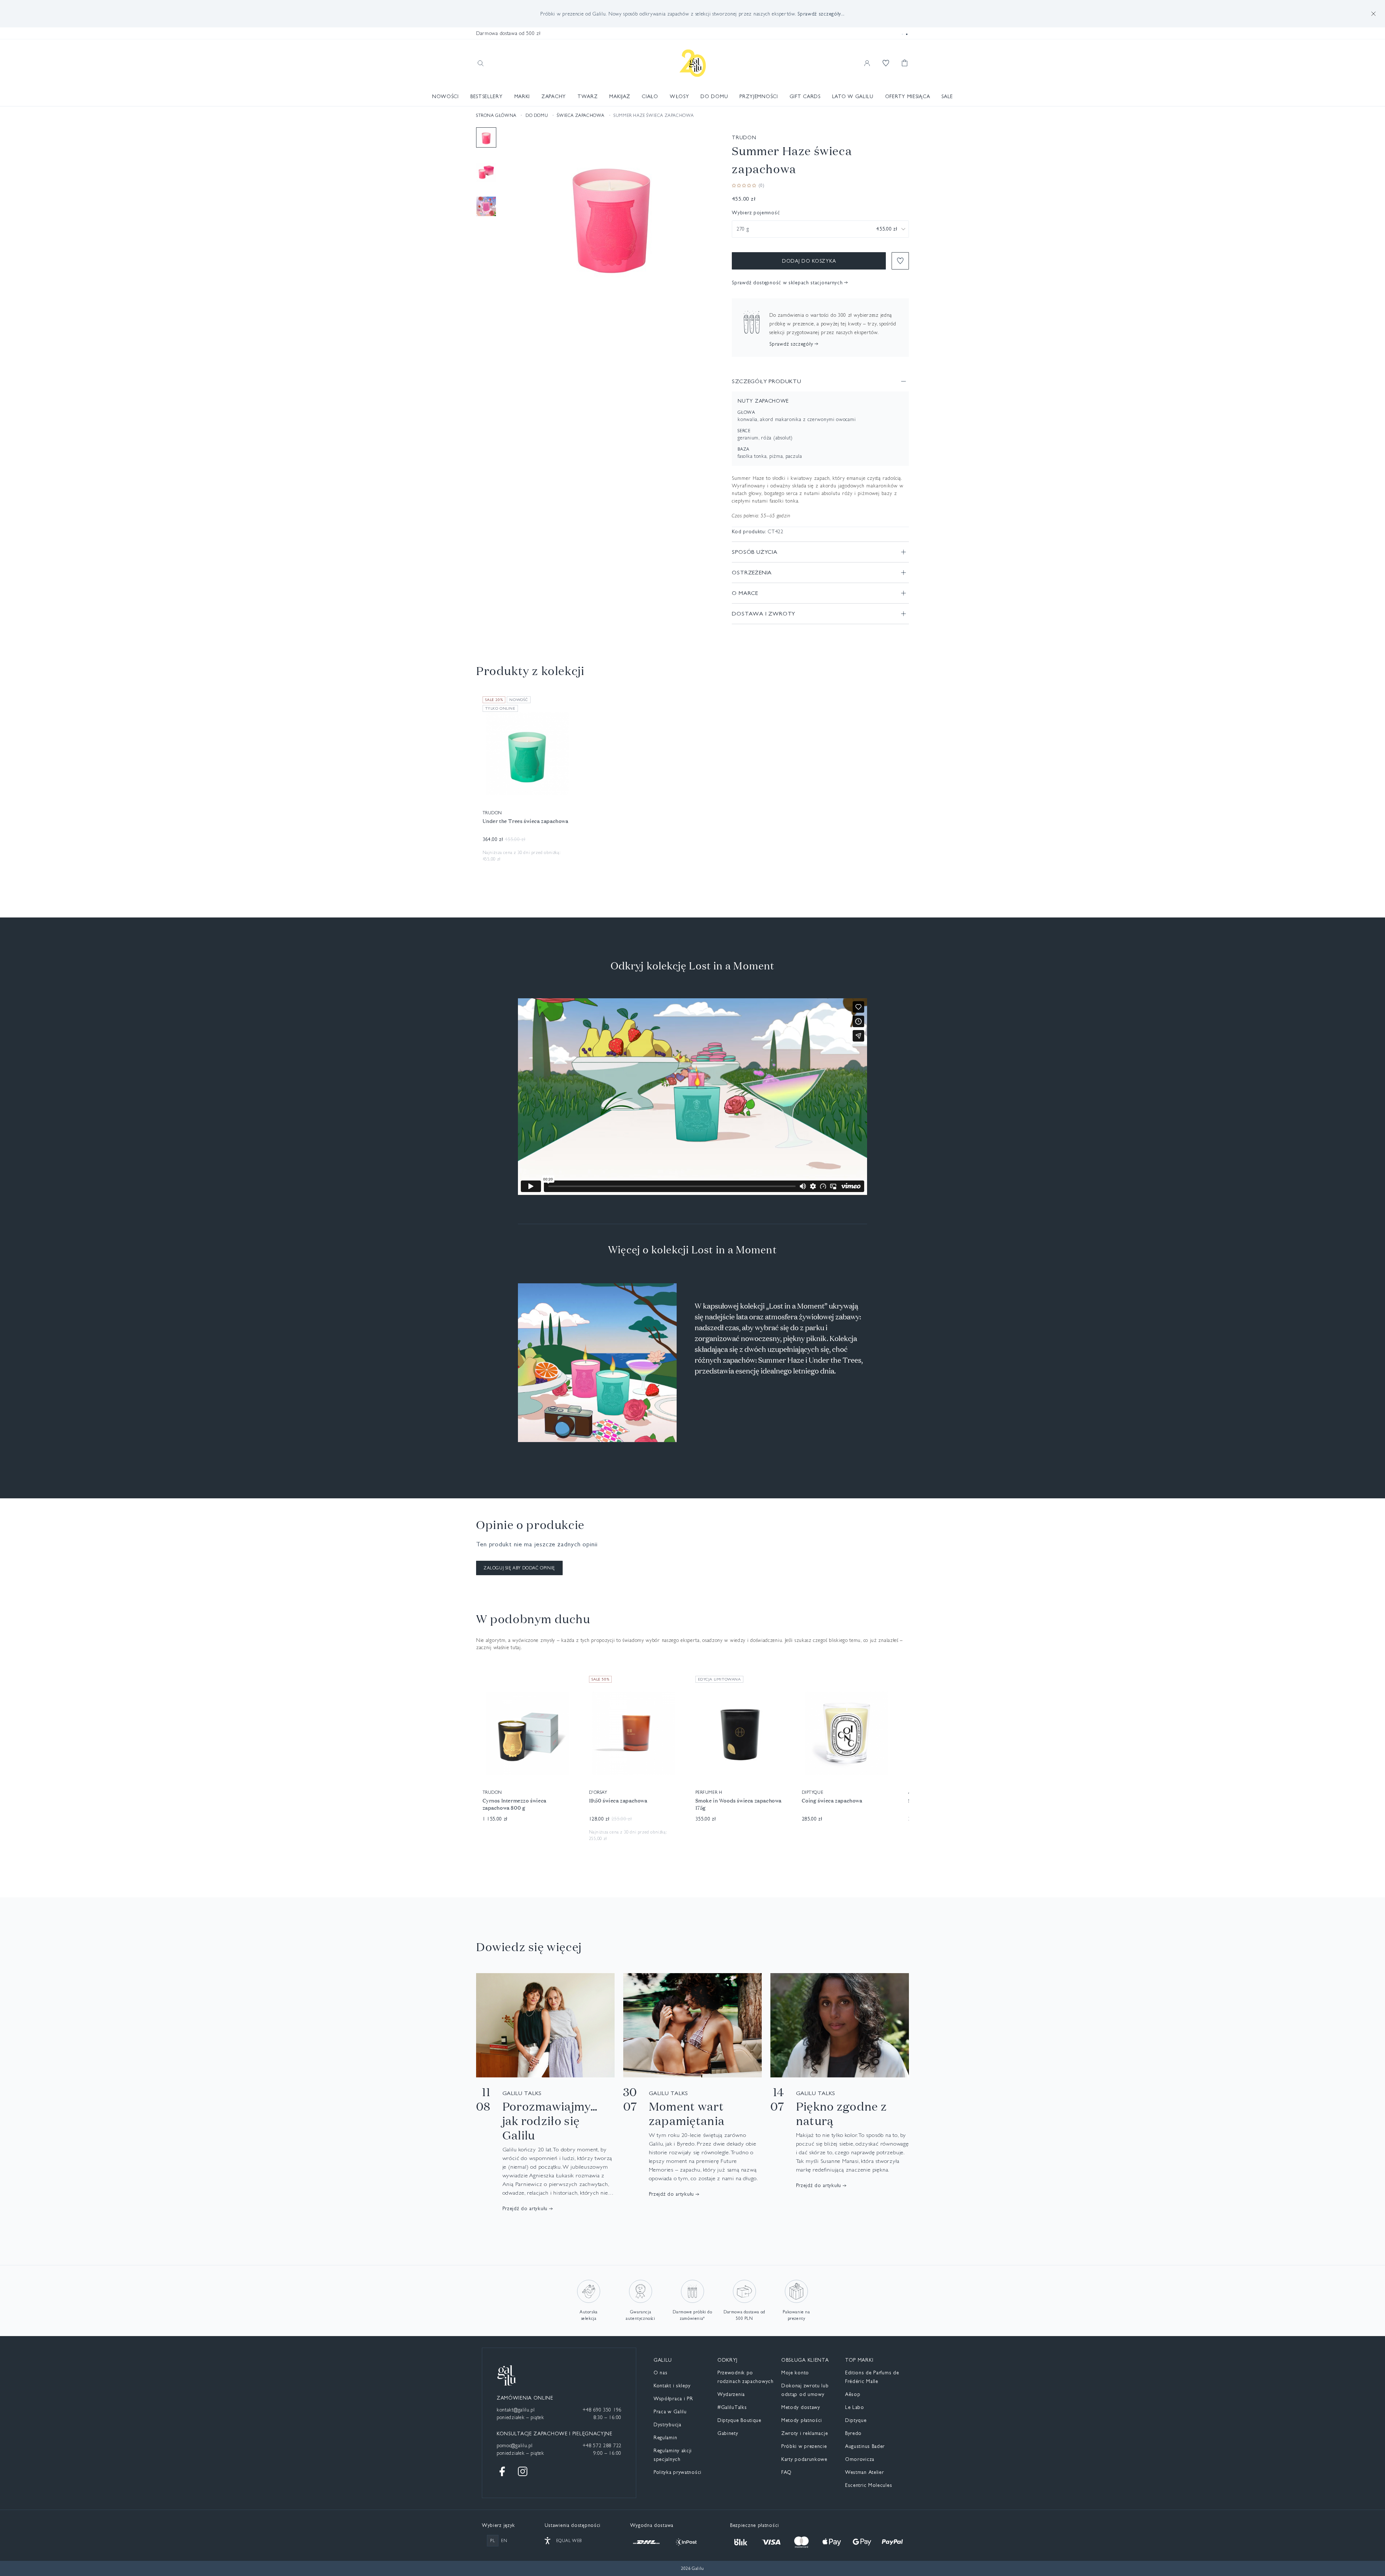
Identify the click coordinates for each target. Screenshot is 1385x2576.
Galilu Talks (522, 2093)
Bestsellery (487, 96)
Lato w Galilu (853, 96)
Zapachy (554, 96)
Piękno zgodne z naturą (842, 2113)
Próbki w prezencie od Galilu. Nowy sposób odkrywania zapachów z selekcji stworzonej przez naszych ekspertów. (692, 14)
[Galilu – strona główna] (693, 63)
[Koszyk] (905, 63)
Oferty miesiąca (908, 96)
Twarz (588, 96)
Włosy (680, 96)
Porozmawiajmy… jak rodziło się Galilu (550, 2121)
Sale (947, 96)
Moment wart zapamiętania (687, 2113)
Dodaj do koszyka (809, 261)
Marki (522, 96)
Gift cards (805, 96)
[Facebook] (502, 2471)
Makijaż (620, 96)
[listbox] (820, 229)
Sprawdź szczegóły (791, 344)
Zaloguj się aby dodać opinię (519, 1568)
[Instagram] (523, 2471)
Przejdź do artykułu (525, 2208)
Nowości (445, 96)
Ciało (650, 96)
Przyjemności (759, 96)
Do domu (714, 96)
